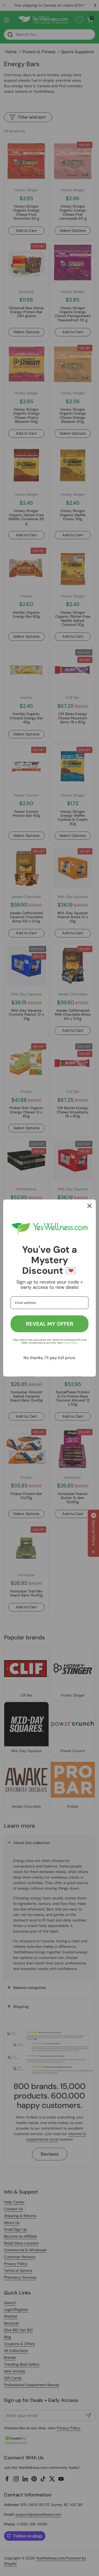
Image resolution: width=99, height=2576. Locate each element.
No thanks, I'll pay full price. (50, 1358)
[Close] (89, 1206)
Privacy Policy (70, 1343)
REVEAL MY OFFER (50, 1324)
